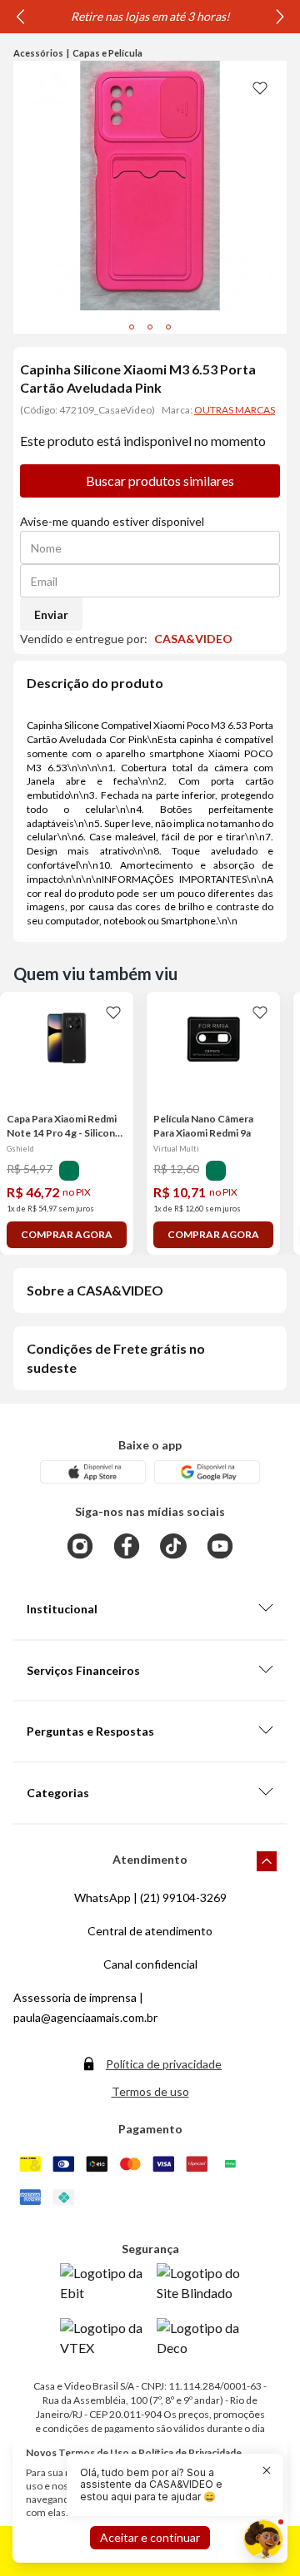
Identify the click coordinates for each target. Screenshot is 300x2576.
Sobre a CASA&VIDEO (95, 1290)
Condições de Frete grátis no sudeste (116, 1357)
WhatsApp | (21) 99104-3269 (150, 1897)
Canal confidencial (150, 1964)
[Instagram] (80, 1546)
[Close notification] (267, 2470)
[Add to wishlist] (260, 87)
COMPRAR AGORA (67, 1234)
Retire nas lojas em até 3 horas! (150, 16)
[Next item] (280, 17)
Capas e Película (107, 53)
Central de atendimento (150, 1931)
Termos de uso (150, 2091)
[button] (165, 2485)
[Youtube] (220, 1546)
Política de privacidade (164, 2064)
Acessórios (38, 53)
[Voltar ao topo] (267, 1861)
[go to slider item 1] (150, 327)
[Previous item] (20, 17)
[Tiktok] (173, 1546)
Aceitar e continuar (150, 2537)
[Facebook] (127, 1546)
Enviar (51, 614)
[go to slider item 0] (132, 327)
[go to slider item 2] (168, 327)
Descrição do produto (95, 683)
